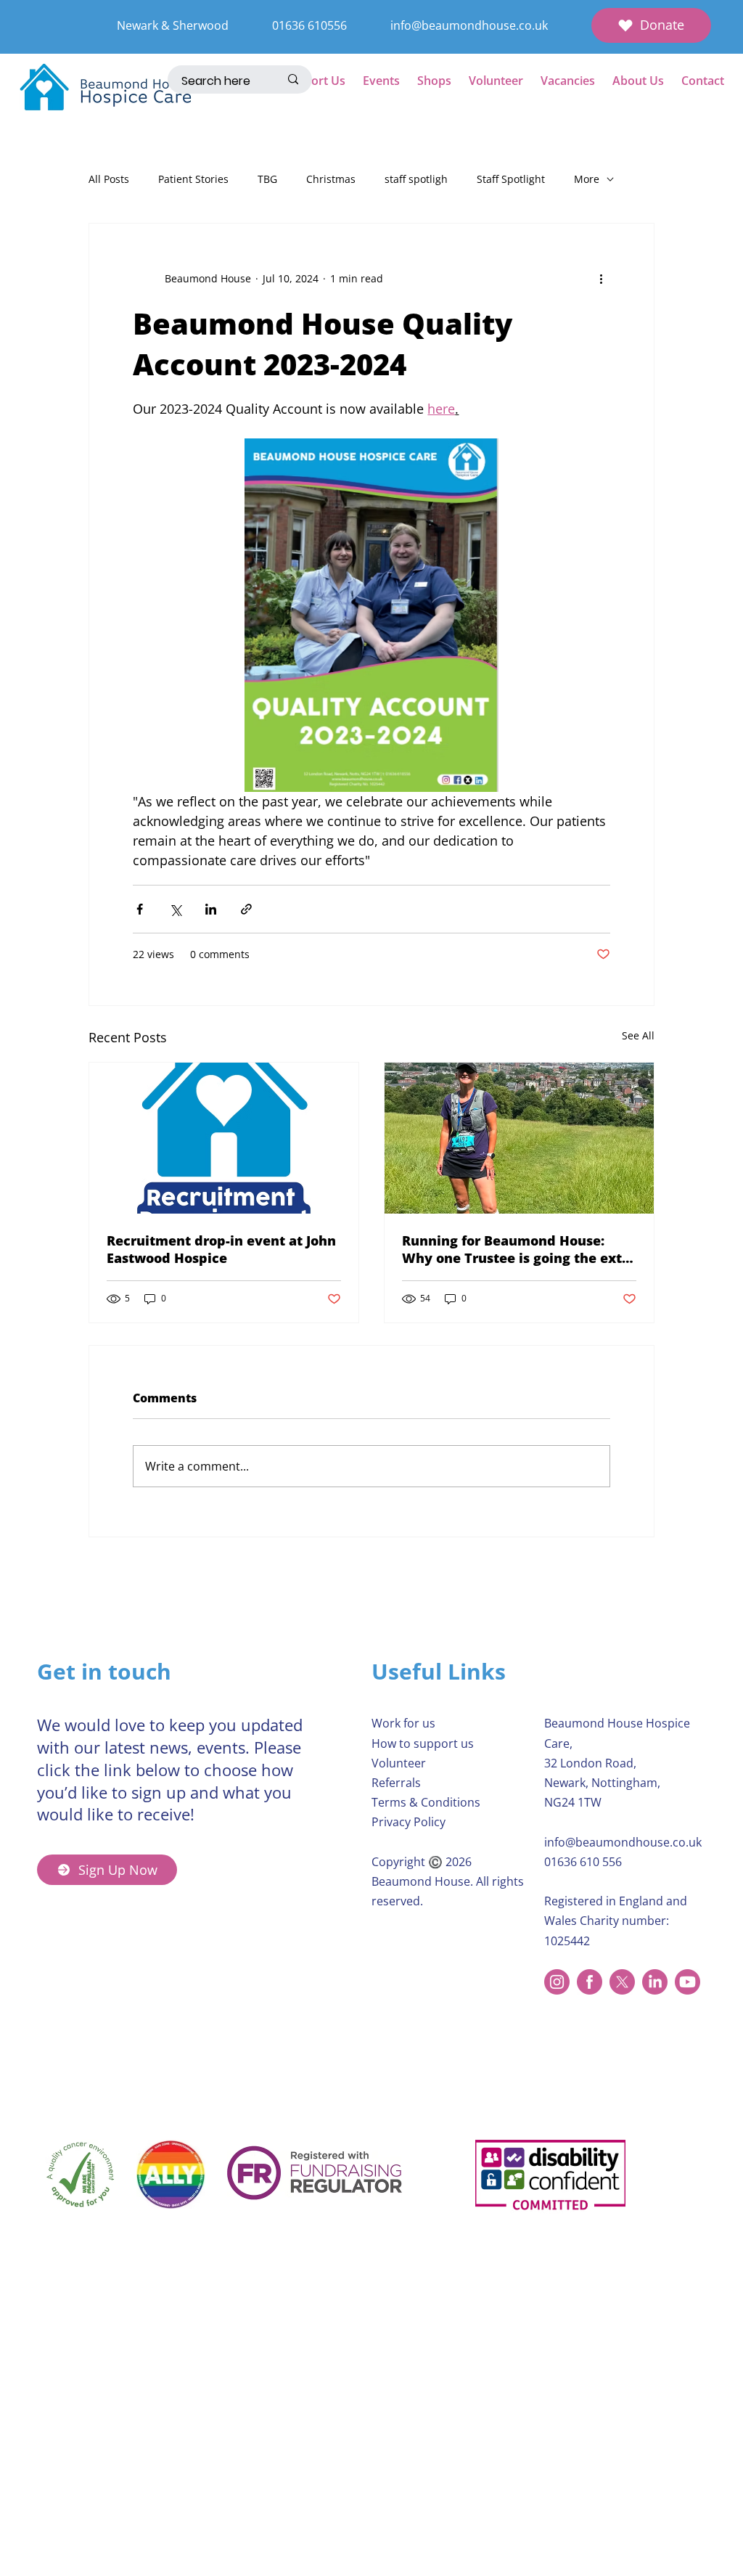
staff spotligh (416, 179)
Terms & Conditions (426, 1802)
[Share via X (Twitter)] (175, 909)
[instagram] (557, 1982)
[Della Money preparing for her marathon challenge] (519, 1138)
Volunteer (399, 1763)
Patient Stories (193, 179)
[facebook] (590, 1982)
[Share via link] (246, 909)
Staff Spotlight (511, 179)
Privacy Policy (409, 1822)
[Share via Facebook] (140, 909)
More (587, 179)
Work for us (403, 1723)
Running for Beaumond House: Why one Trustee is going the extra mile (519, 1249)
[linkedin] (655, 1982)
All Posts (109, 179)
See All (638, 1035)
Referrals (396, 1783)
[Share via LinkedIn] (211, 909)
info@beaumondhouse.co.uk (469, 25)
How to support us (423, 1743)
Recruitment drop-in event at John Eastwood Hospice (221, 1249)
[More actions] (602, 279)
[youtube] (687, 1982)
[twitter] (622, 1982)
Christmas (331, 179)
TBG (267, 179)
